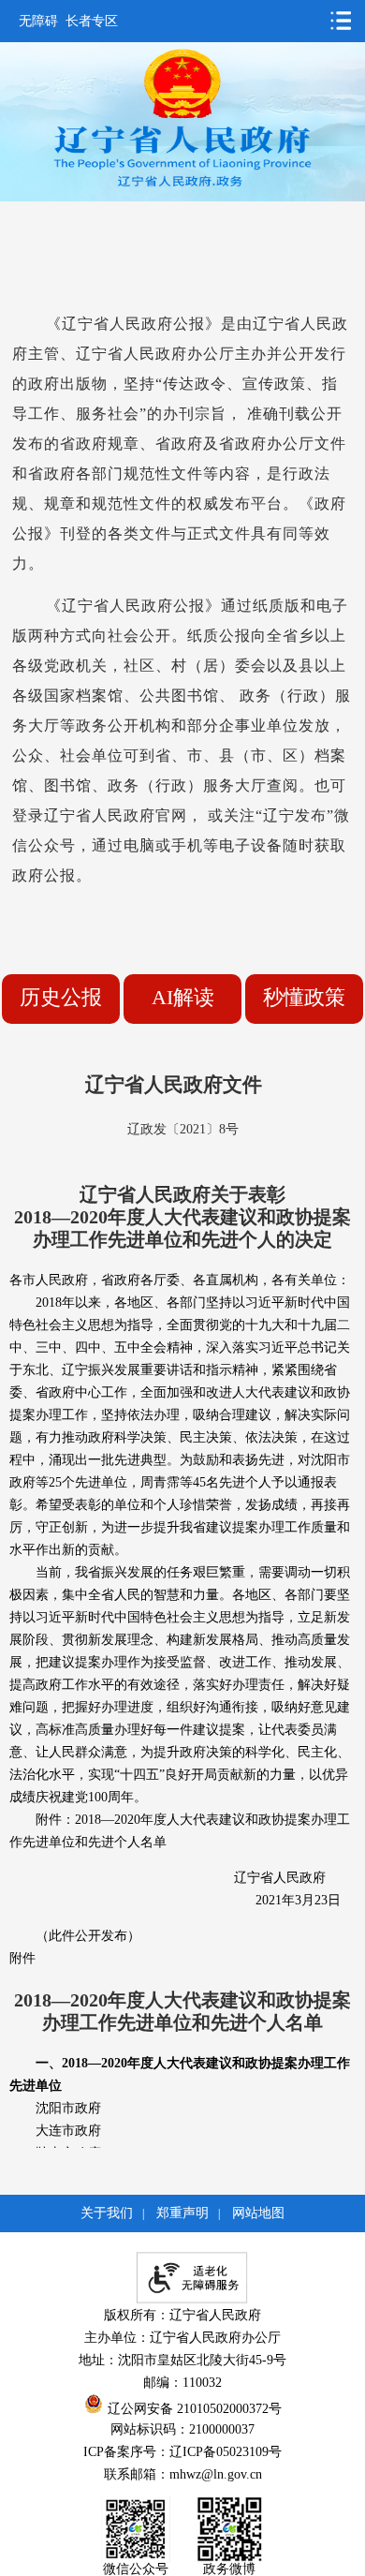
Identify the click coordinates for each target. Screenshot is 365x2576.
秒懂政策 (304, 997)
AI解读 (183, 997)
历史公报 (61, 997)
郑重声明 (182, 2213)
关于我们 (107, 2213)
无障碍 (38, 21)
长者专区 (92, 21)
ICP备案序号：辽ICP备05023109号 (182, 2452)
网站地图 (258, 2213)
